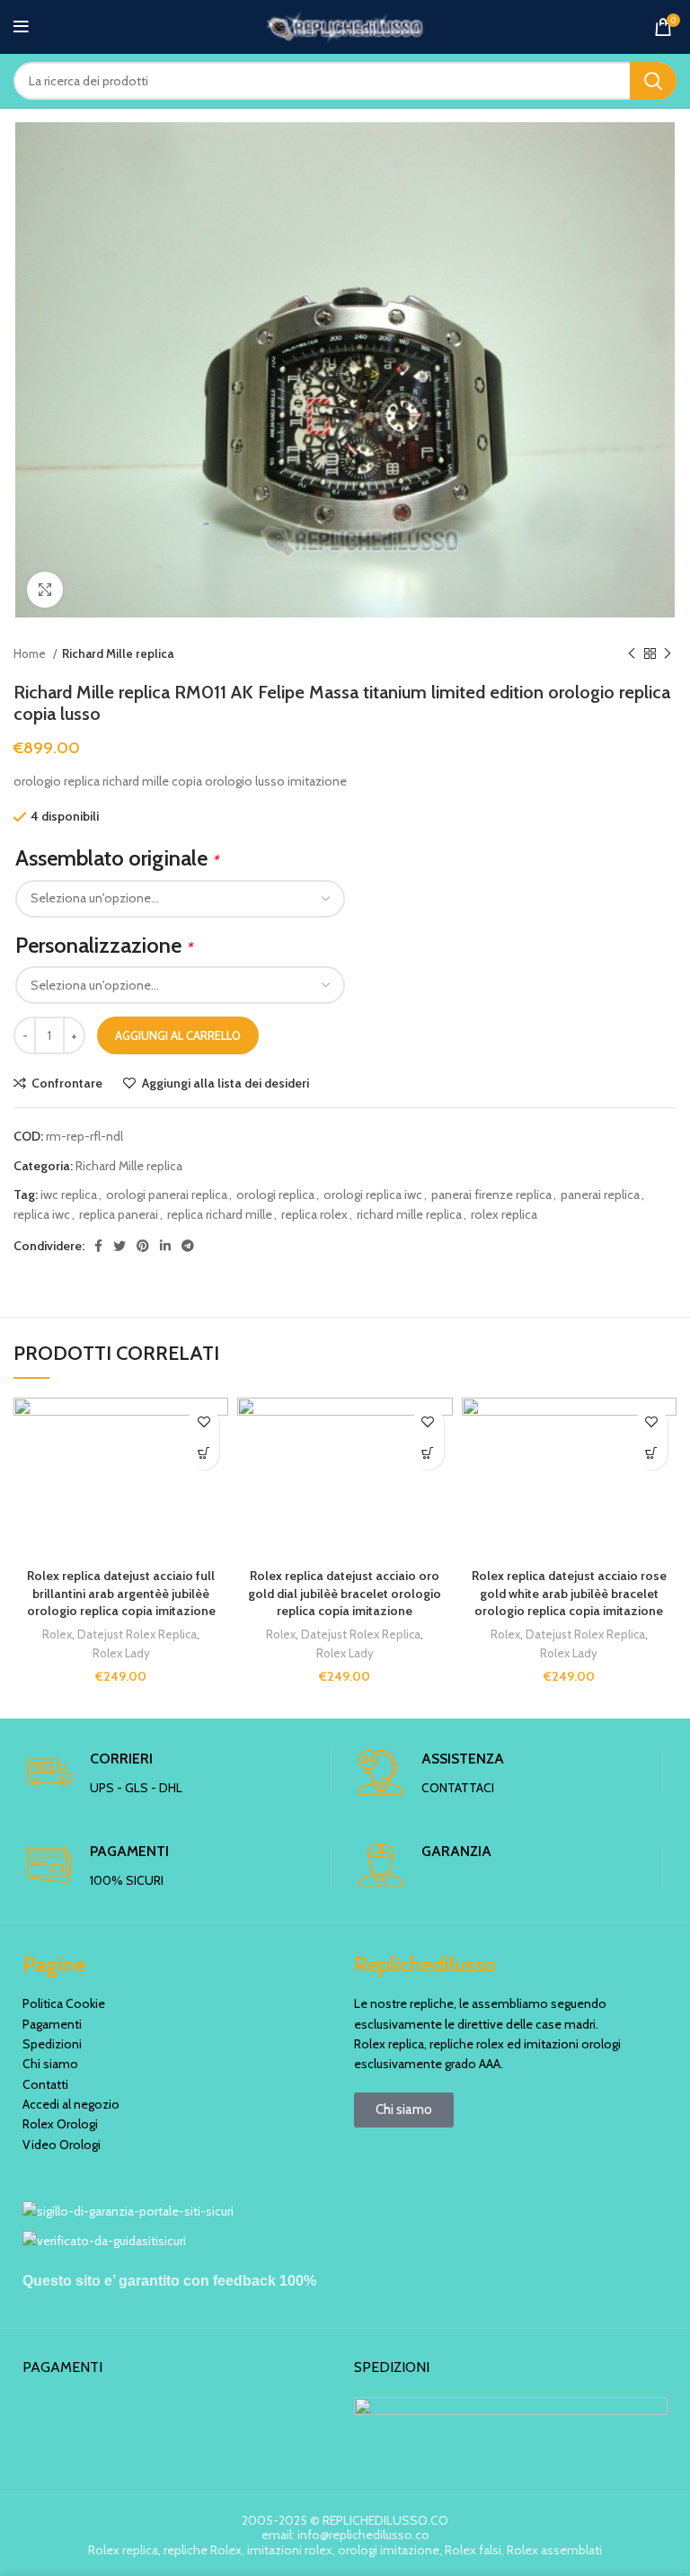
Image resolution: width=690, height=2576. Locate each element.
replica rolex (314, 1214)
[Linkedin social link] (165, 1246)
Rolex (57, 1634)
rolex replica (504, 1214)
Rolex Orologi (60, 2124)
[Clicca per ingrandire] (45, 590)
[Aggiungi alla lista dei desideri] (203, 1422)
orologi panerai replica (167, 1195)
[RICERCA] (653, 81)
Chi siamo (50, 2064)
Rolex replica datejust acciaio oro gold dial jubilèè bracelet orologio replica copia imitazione (345, 1593)
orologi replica (275, 1195)
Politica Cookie (64, 2003)
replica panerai (119, 1214)
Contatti (45, 2084)
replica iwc (42, 1214)
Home (31, 653)
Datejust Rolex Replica (137, 1634)
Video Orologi (62, 2145)
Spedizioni (52, 2044)
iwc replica (69, 1195)
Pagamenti (52, 2024)
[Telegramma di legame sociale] (188, 1246)
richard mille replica (409, 1214)
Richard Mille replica (118, 653)
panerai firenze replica (491, 1195)
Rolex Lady (121, 1653)
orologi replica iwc (373, 1195)
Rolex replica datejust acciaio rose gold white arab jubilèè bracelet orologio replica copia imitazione (569, 1593)
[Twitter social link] (119, 1246)
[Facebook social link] (98, 1246)
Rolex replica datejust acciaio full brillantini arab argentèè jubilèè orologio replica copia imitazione (121, 1593)
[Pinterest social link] (143, 1246)
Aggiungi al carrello (178, 1035)
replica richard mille (220, 1214)
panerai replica (600, 1195)
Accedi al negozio (71, 2104)
